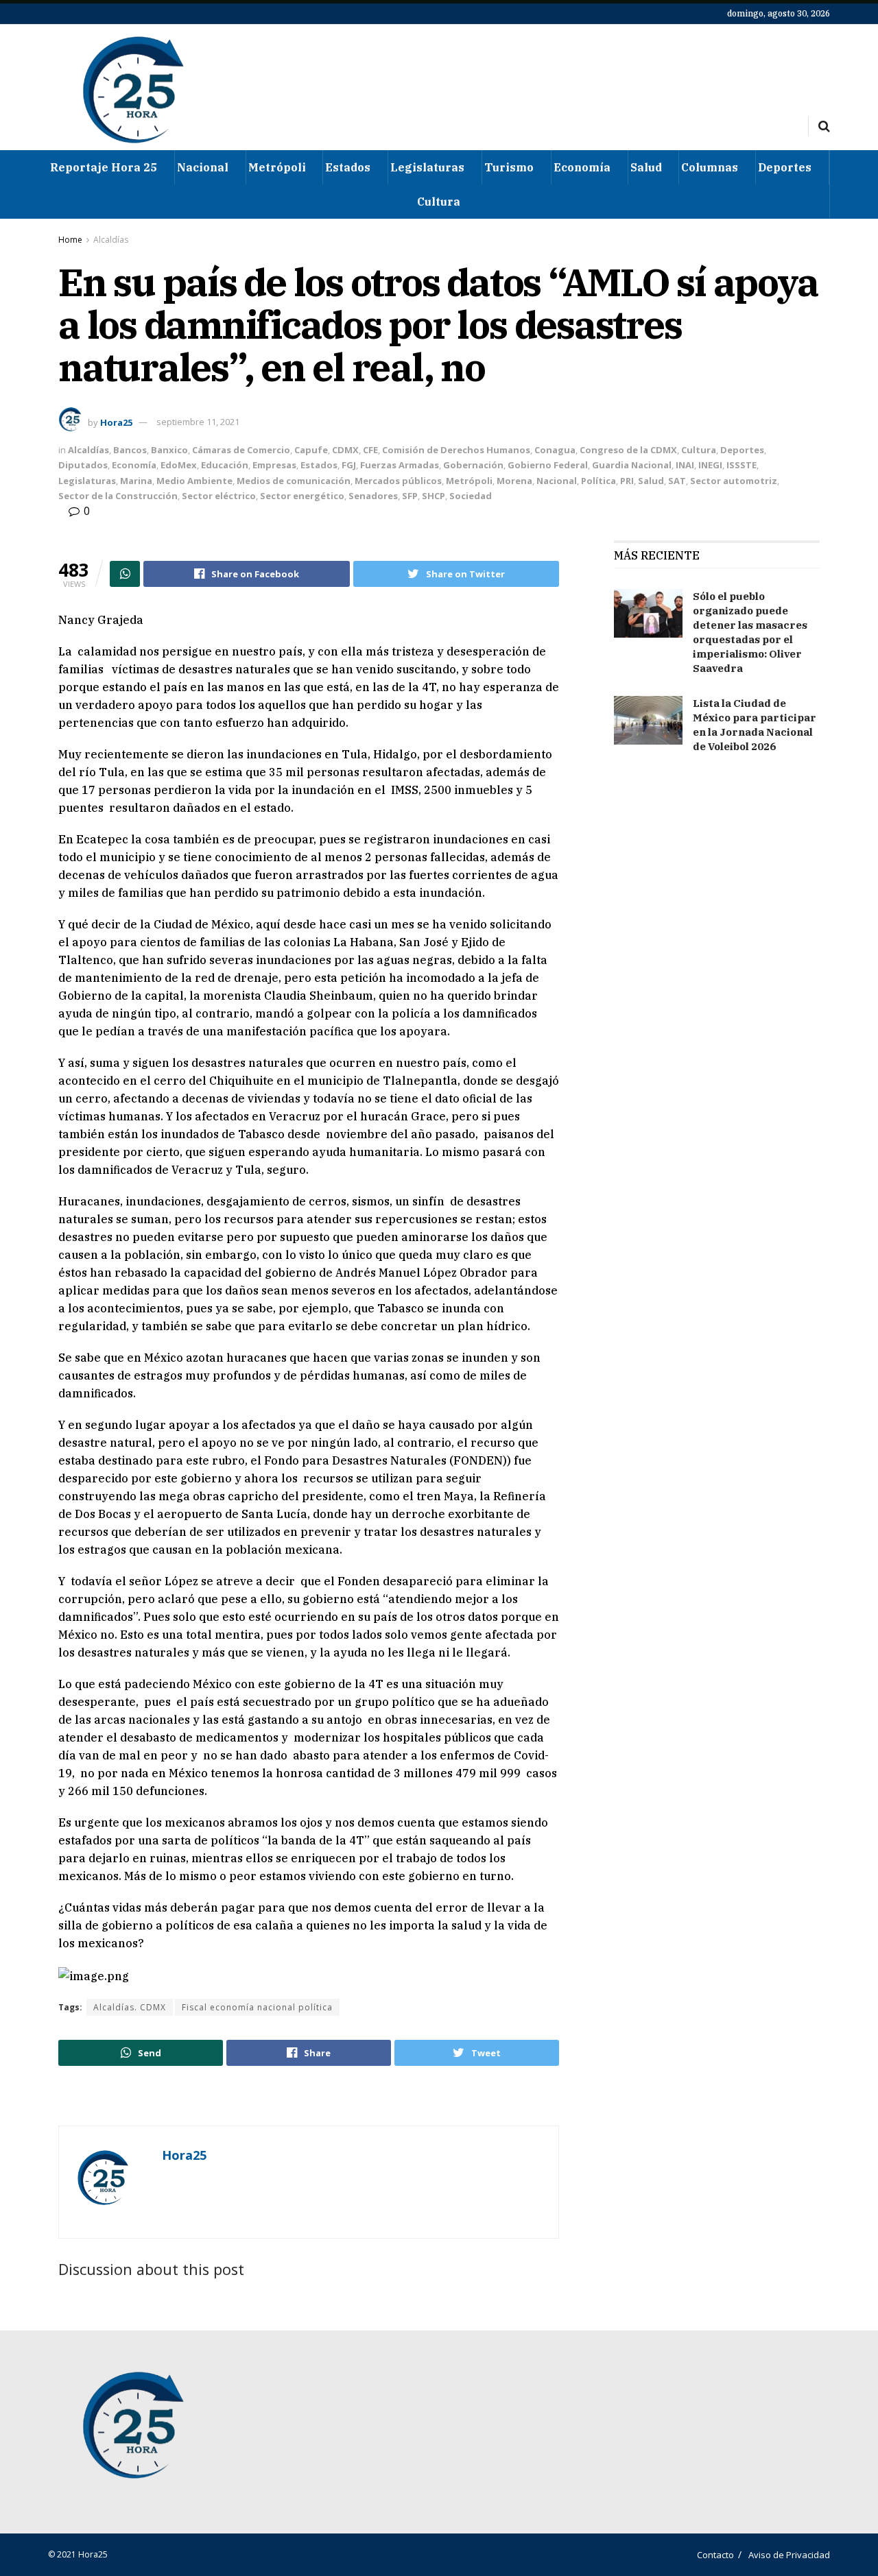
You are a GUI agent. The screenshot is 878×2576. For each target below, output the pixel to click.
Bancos (130, 450)
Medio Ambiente (194, 481)
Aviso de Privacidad (789, 2555)
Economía (582, 167)
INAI (685, 465)
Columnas (710, 167)
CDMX (345, 450)
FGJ (349, 465)
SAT (677, 481)
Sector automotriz (734, 481)
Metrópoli (277, 167)
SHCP (434, 496)
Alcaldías (111, 240)
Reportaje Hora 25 (104, 167)
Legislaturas (427, 167)
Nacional (203, 167)
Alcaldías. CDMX (130, 2007)
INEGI (710, 465)
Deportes (785, 167)
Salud (646, 167)
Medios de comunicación (294, 481)
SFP (410, 496)
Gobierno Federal (548, 465)
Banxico (169, 450)
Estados (348, 167)
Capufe (311, 450)
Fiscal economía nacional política (257, 2007)
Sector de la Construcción (118, 496)
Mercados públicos (398, 481)
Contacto (715, 2555)
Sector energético (302, 496)
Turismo (509, 167)
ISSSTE (741, 465)
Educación (225, 465)
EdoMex (179, 465)
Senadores (373, 496)
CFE (370, 450)
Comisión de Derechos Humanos (456, 450)
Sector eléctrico (219, 496)
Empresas (274, 465)
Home (70, 240)
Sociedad (471, 496)
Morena (514, 481)
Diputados (83, 465)
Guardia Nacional (632, 465)
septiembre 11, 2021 (198, 422)
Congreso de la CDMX (628, 450)
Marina (136, 481)
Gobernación (473, 465)
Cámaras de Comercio (241, 450)
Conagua (555, 450)
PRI (627, 481)
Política (598, 481)
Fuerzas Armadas (400, 465)
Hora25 (116, 422)
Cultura (439, 202)
